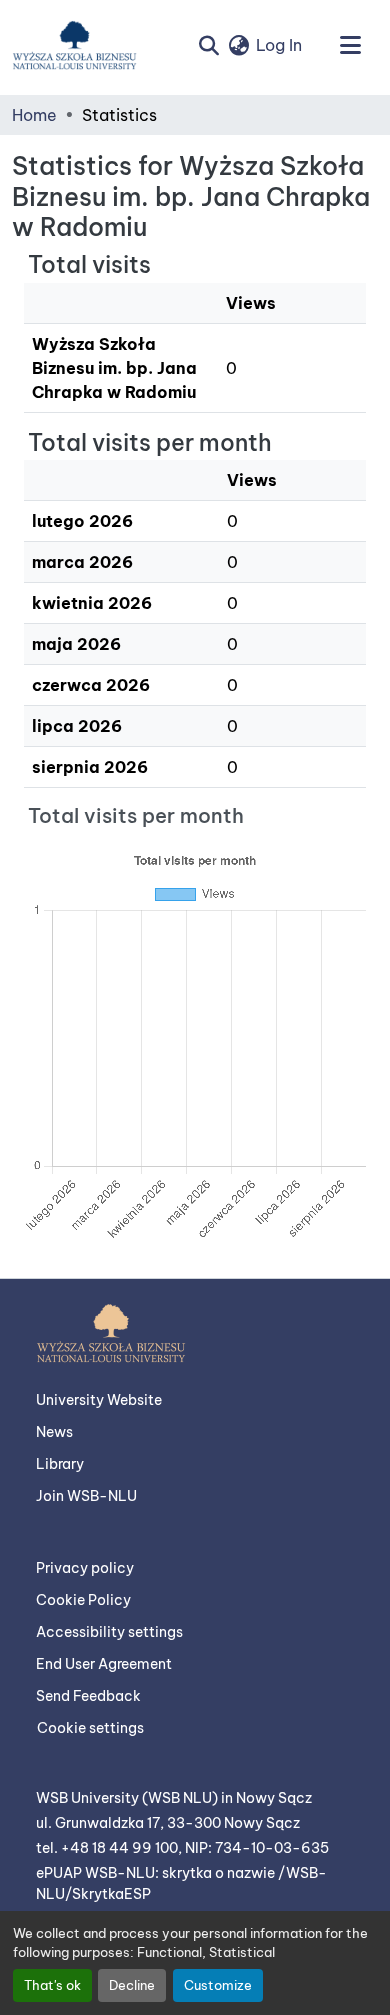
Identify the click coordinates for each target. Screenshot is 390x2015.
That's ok (52, 1985)
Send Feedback (88, 1696)
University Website (99, 1400)
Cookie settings (90, 1728)
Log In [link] (279, 45)
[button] (74, 45)
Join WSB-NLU (86, 1496)
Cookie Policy (83, 1600)
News (54, 1432)
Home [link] (34, 115)
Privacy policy (85, 1568)
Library (60, 1464)
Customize (218, 1985)
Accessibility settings (109, 1632)
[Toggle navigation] (350, 45)
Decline (132, 1985)
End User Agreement (104, 1664)
